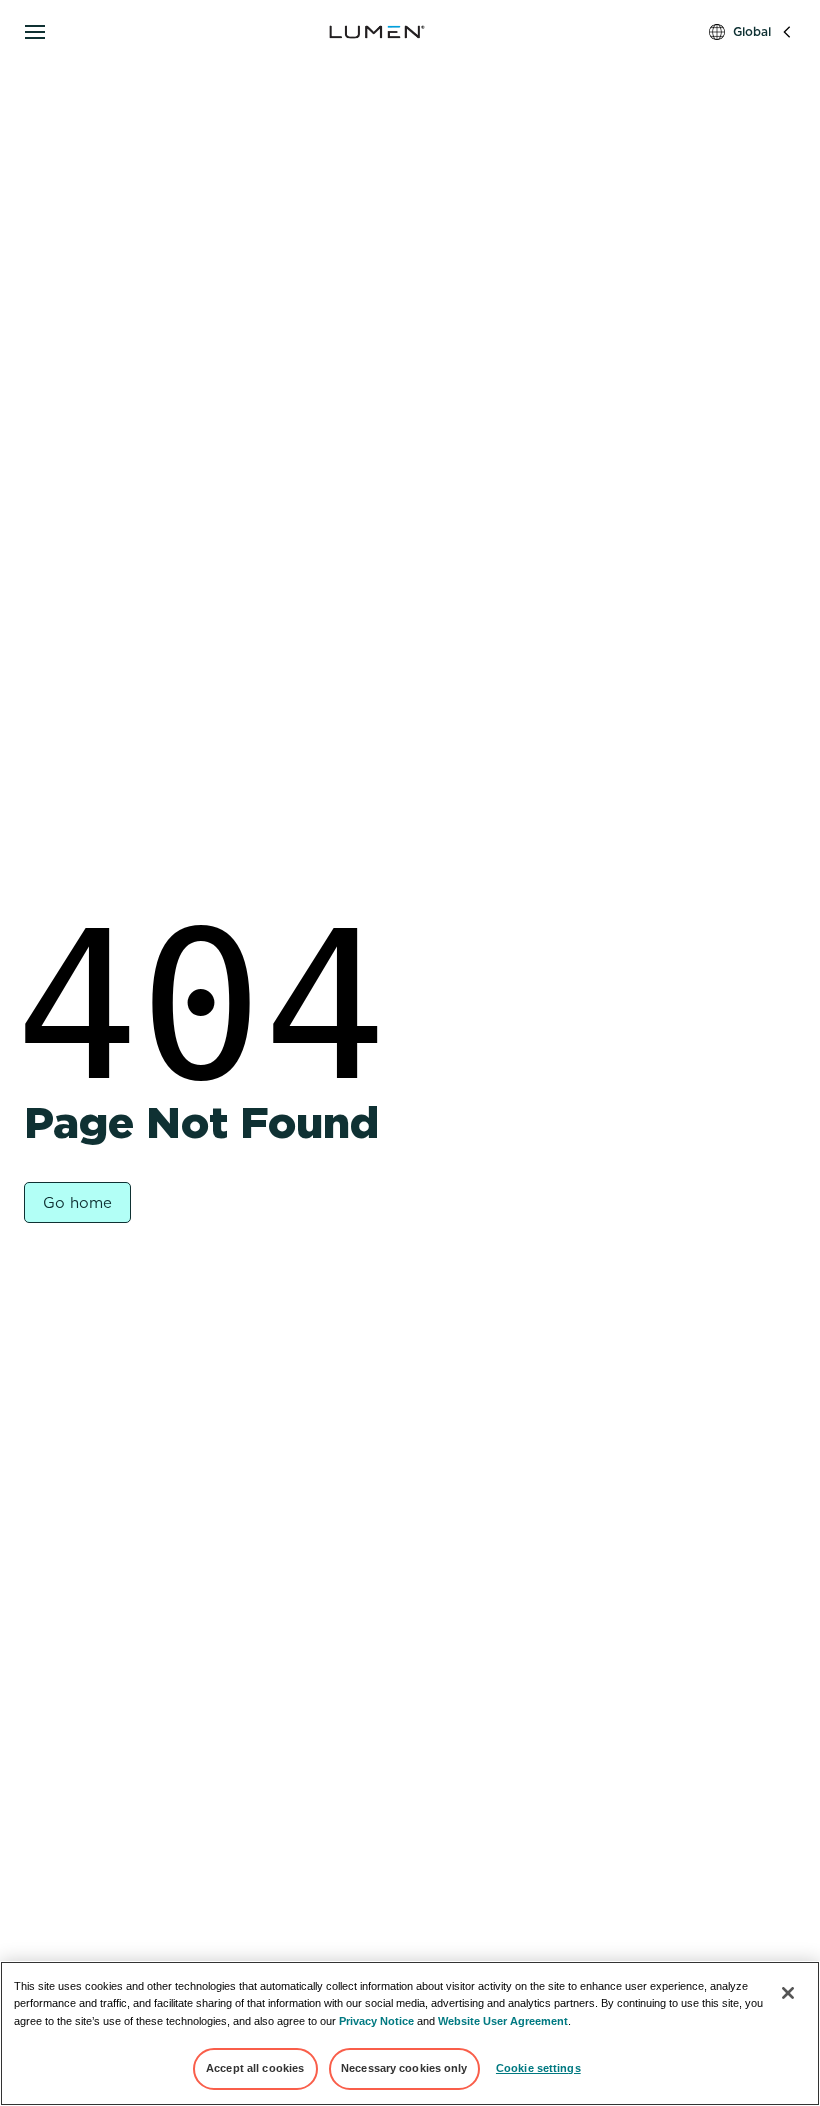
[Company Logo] (377, 32)
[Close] (788, 1993)
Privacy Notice (376, 2021)
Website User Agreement (503, 2021)
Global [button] (752, 31)
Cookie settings (538, 2068)
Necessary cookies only (404, 2068)
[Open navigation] (35, 32)
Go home (77, 1203)
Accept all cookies (255, 2068)
